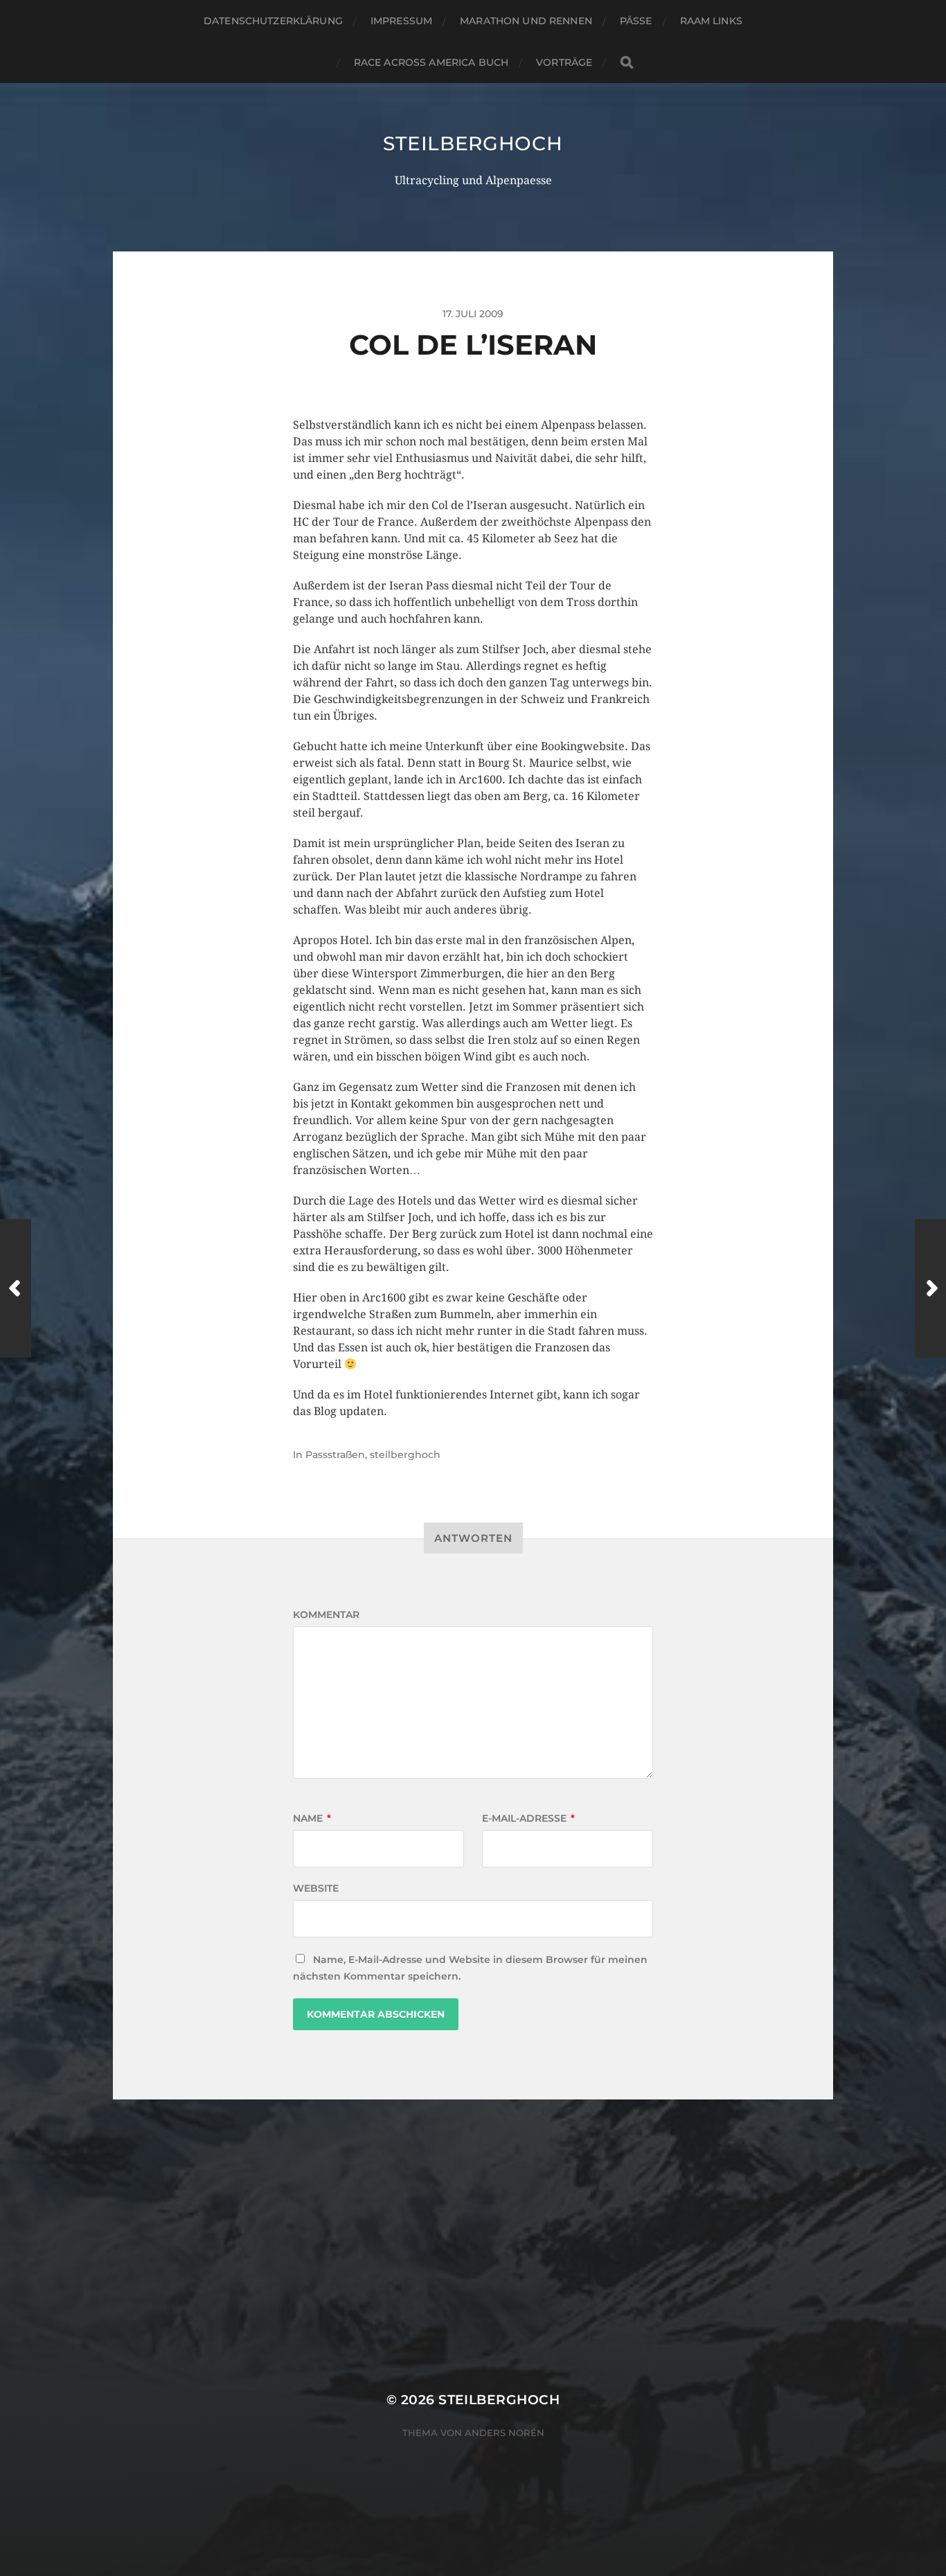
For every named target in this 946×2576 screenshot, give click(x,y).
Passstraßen (335, 1455)
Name (312, 1818)
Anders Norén (505, 2433)
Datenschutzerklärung (273, 21)
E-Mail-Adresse (528, 1818)
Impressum (401, 21)
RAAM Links (711, 21)
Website (316, 1888)
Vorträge (564, 62)
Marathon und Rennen (526, 21)
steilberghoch (473, 143)
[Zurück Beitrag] (16, 1288)
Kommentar (326, 1615)
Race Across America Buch (431, 62)
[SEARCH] (627, 63)
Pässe (636, 21)
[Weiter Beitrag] (930, 1288)
